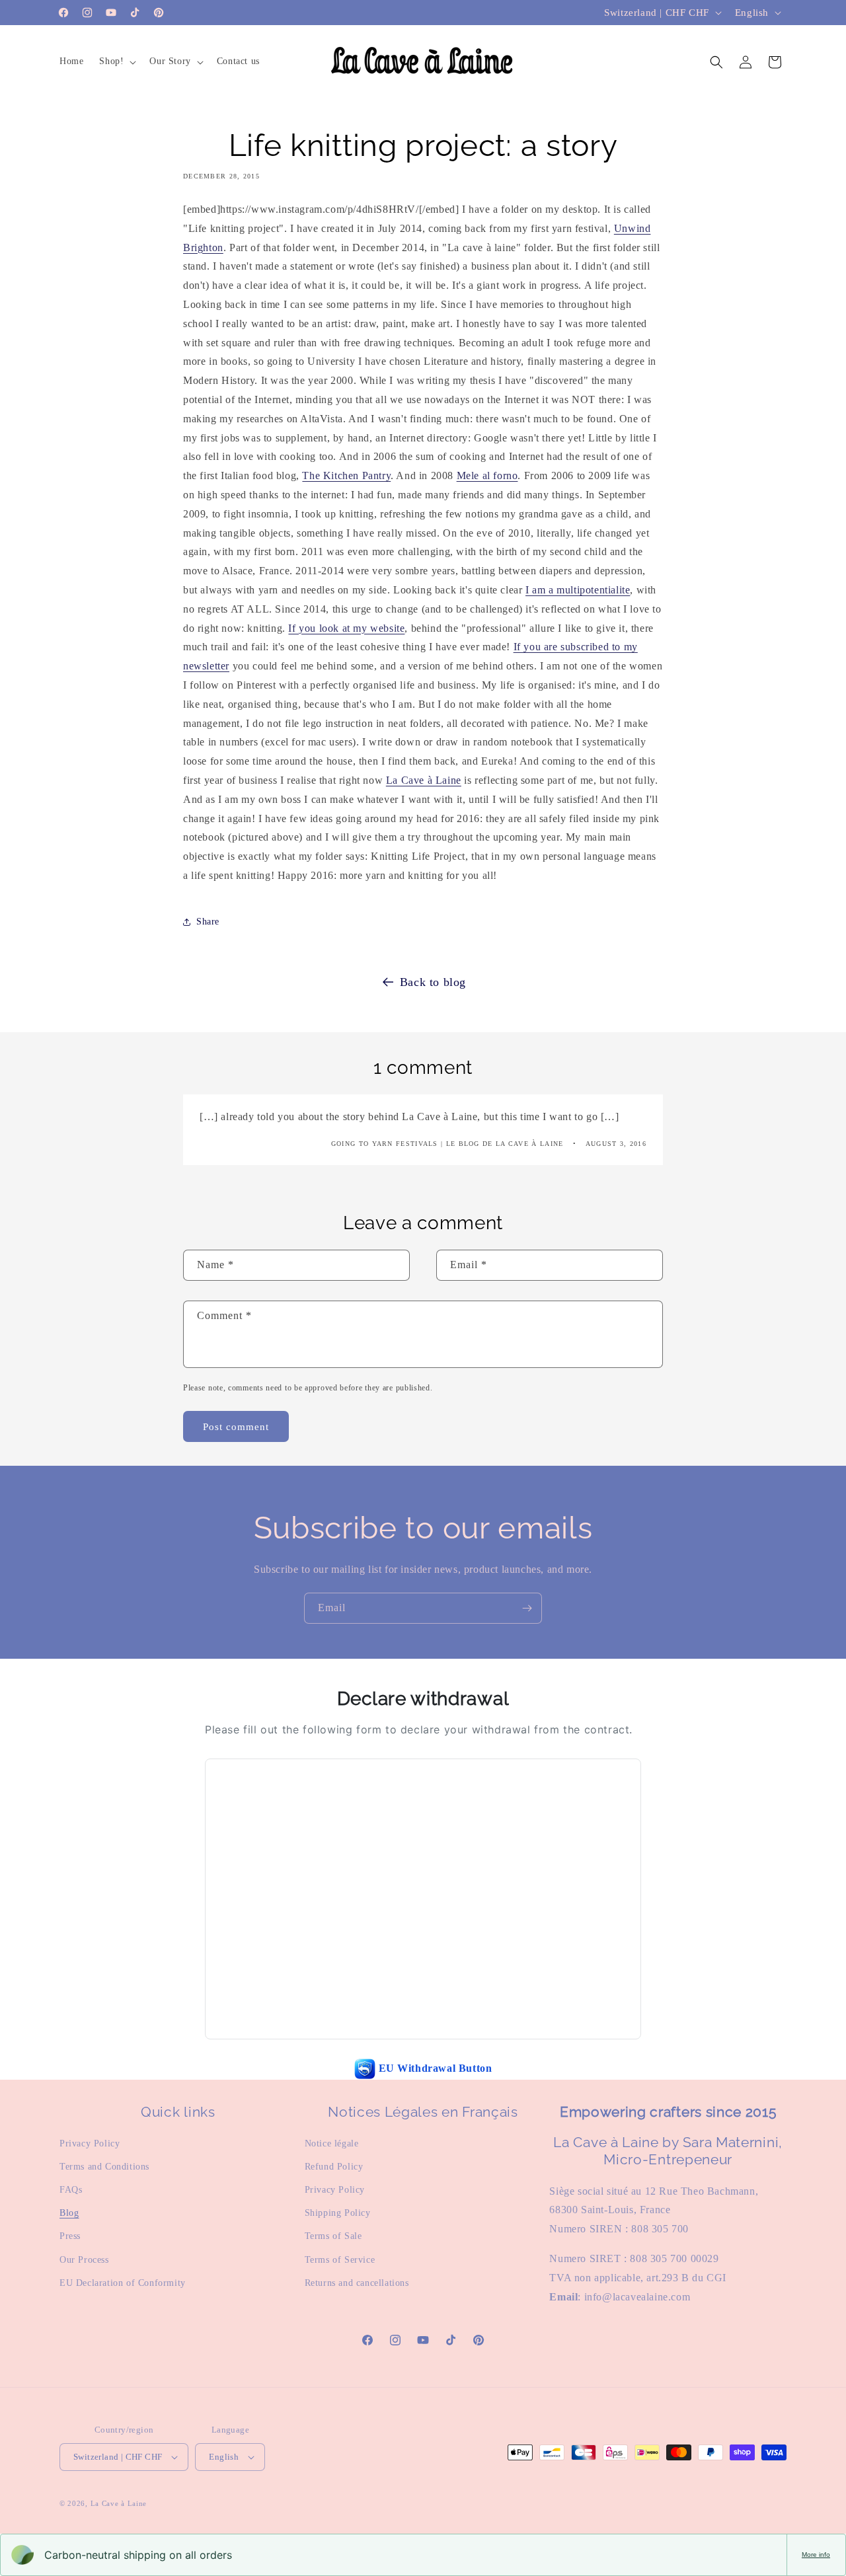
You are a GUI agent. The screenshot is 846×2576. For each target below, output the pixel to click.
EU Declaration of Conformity (123, 2283)
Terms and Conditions (104, 2167)
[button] (116, 61)
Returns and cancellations (357, 2283)
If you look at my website (346, 628)
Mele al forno (487, 475)
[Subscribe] (527, 1608)
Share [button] (208, 922)
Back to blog (433, 982)
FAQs (71, 2190)
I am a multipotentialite (578, 590)
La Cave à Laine (424, 780)
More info (816, 2555)
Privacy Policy (90, 2143)
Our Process (84, 2260)
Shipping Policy (338, 2213)
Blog (69, 2213)
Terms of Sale (333, 2236)
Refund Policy (334, 2167)
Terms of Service (340, 2260)
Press (70, 2236)
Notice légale (332, 2143)
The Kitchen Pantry (346, 475)
